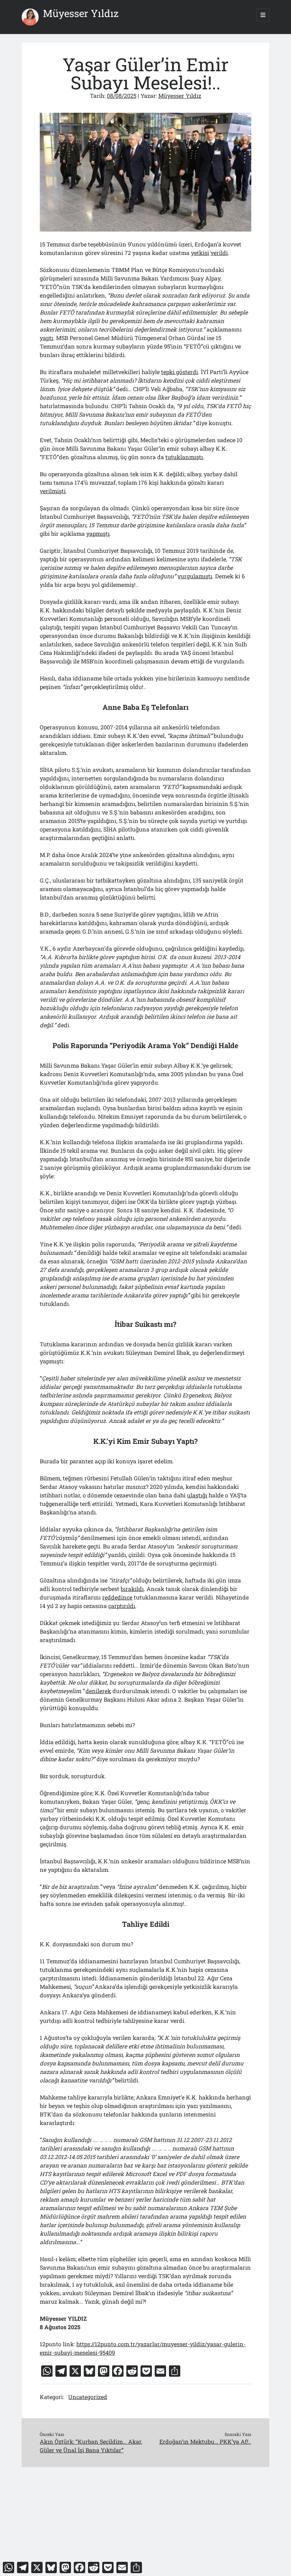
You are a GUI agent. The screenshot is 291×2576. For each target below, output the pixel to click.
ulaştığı (197, 1495)
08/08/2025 (122, 96)
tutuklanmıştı (184, 457)
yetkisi (200, 253)
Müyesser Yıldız (81, 13)
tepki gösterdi (180, 372)
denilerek (98, 1691)
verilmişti (53, 491)
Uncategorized (88, 2397)
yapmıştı (98, 533)
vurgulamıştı (195, 576)
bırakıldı (132, 1589)
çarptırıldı (122, 1606)
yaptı (46, 338)
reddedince (117, 1597)
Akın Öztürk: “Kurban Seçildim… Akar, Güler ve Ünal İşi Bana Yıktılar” (91, 2446)
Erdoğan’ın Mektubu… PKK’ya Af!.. (205, 2441)
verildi (219, 253)
